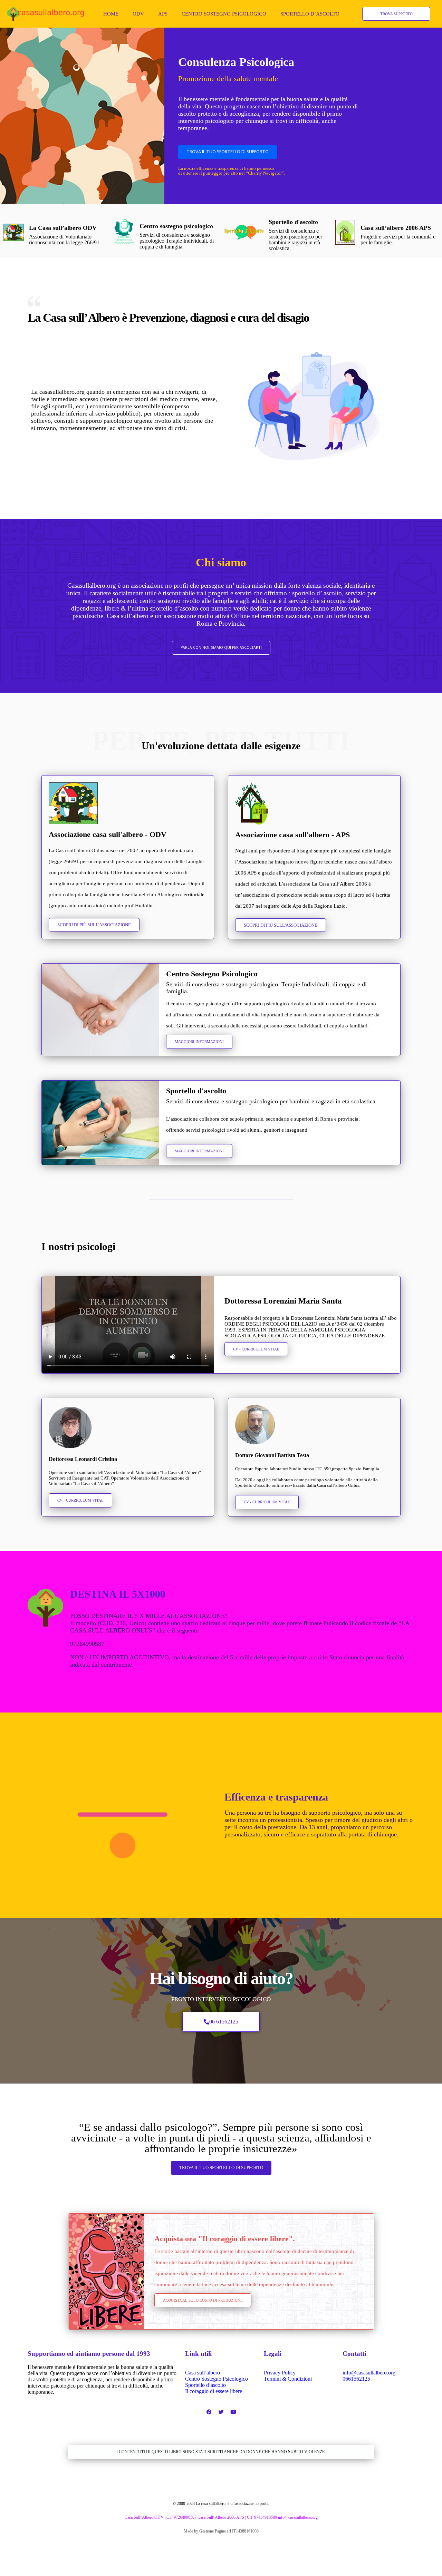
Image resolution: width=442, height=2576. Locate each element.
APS (163, 14)
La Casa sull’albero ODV (63, 228)
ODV (138, 14)
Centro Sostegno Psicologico (224, 14)
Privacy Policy (280, 2373)
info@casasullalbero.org (369, 2373)
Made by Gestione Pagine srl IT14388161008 (221, 2531)
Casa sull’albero (203, 2373)
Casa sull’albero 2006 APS (396, 228)
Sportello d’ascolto (310, 14)
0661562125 (356, 2379)
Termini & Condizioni (288, 2379)
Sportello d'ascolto (293, 222)
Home (111, 14)
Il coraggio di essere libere (214, 2391)
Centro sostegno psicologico (176, 226)
